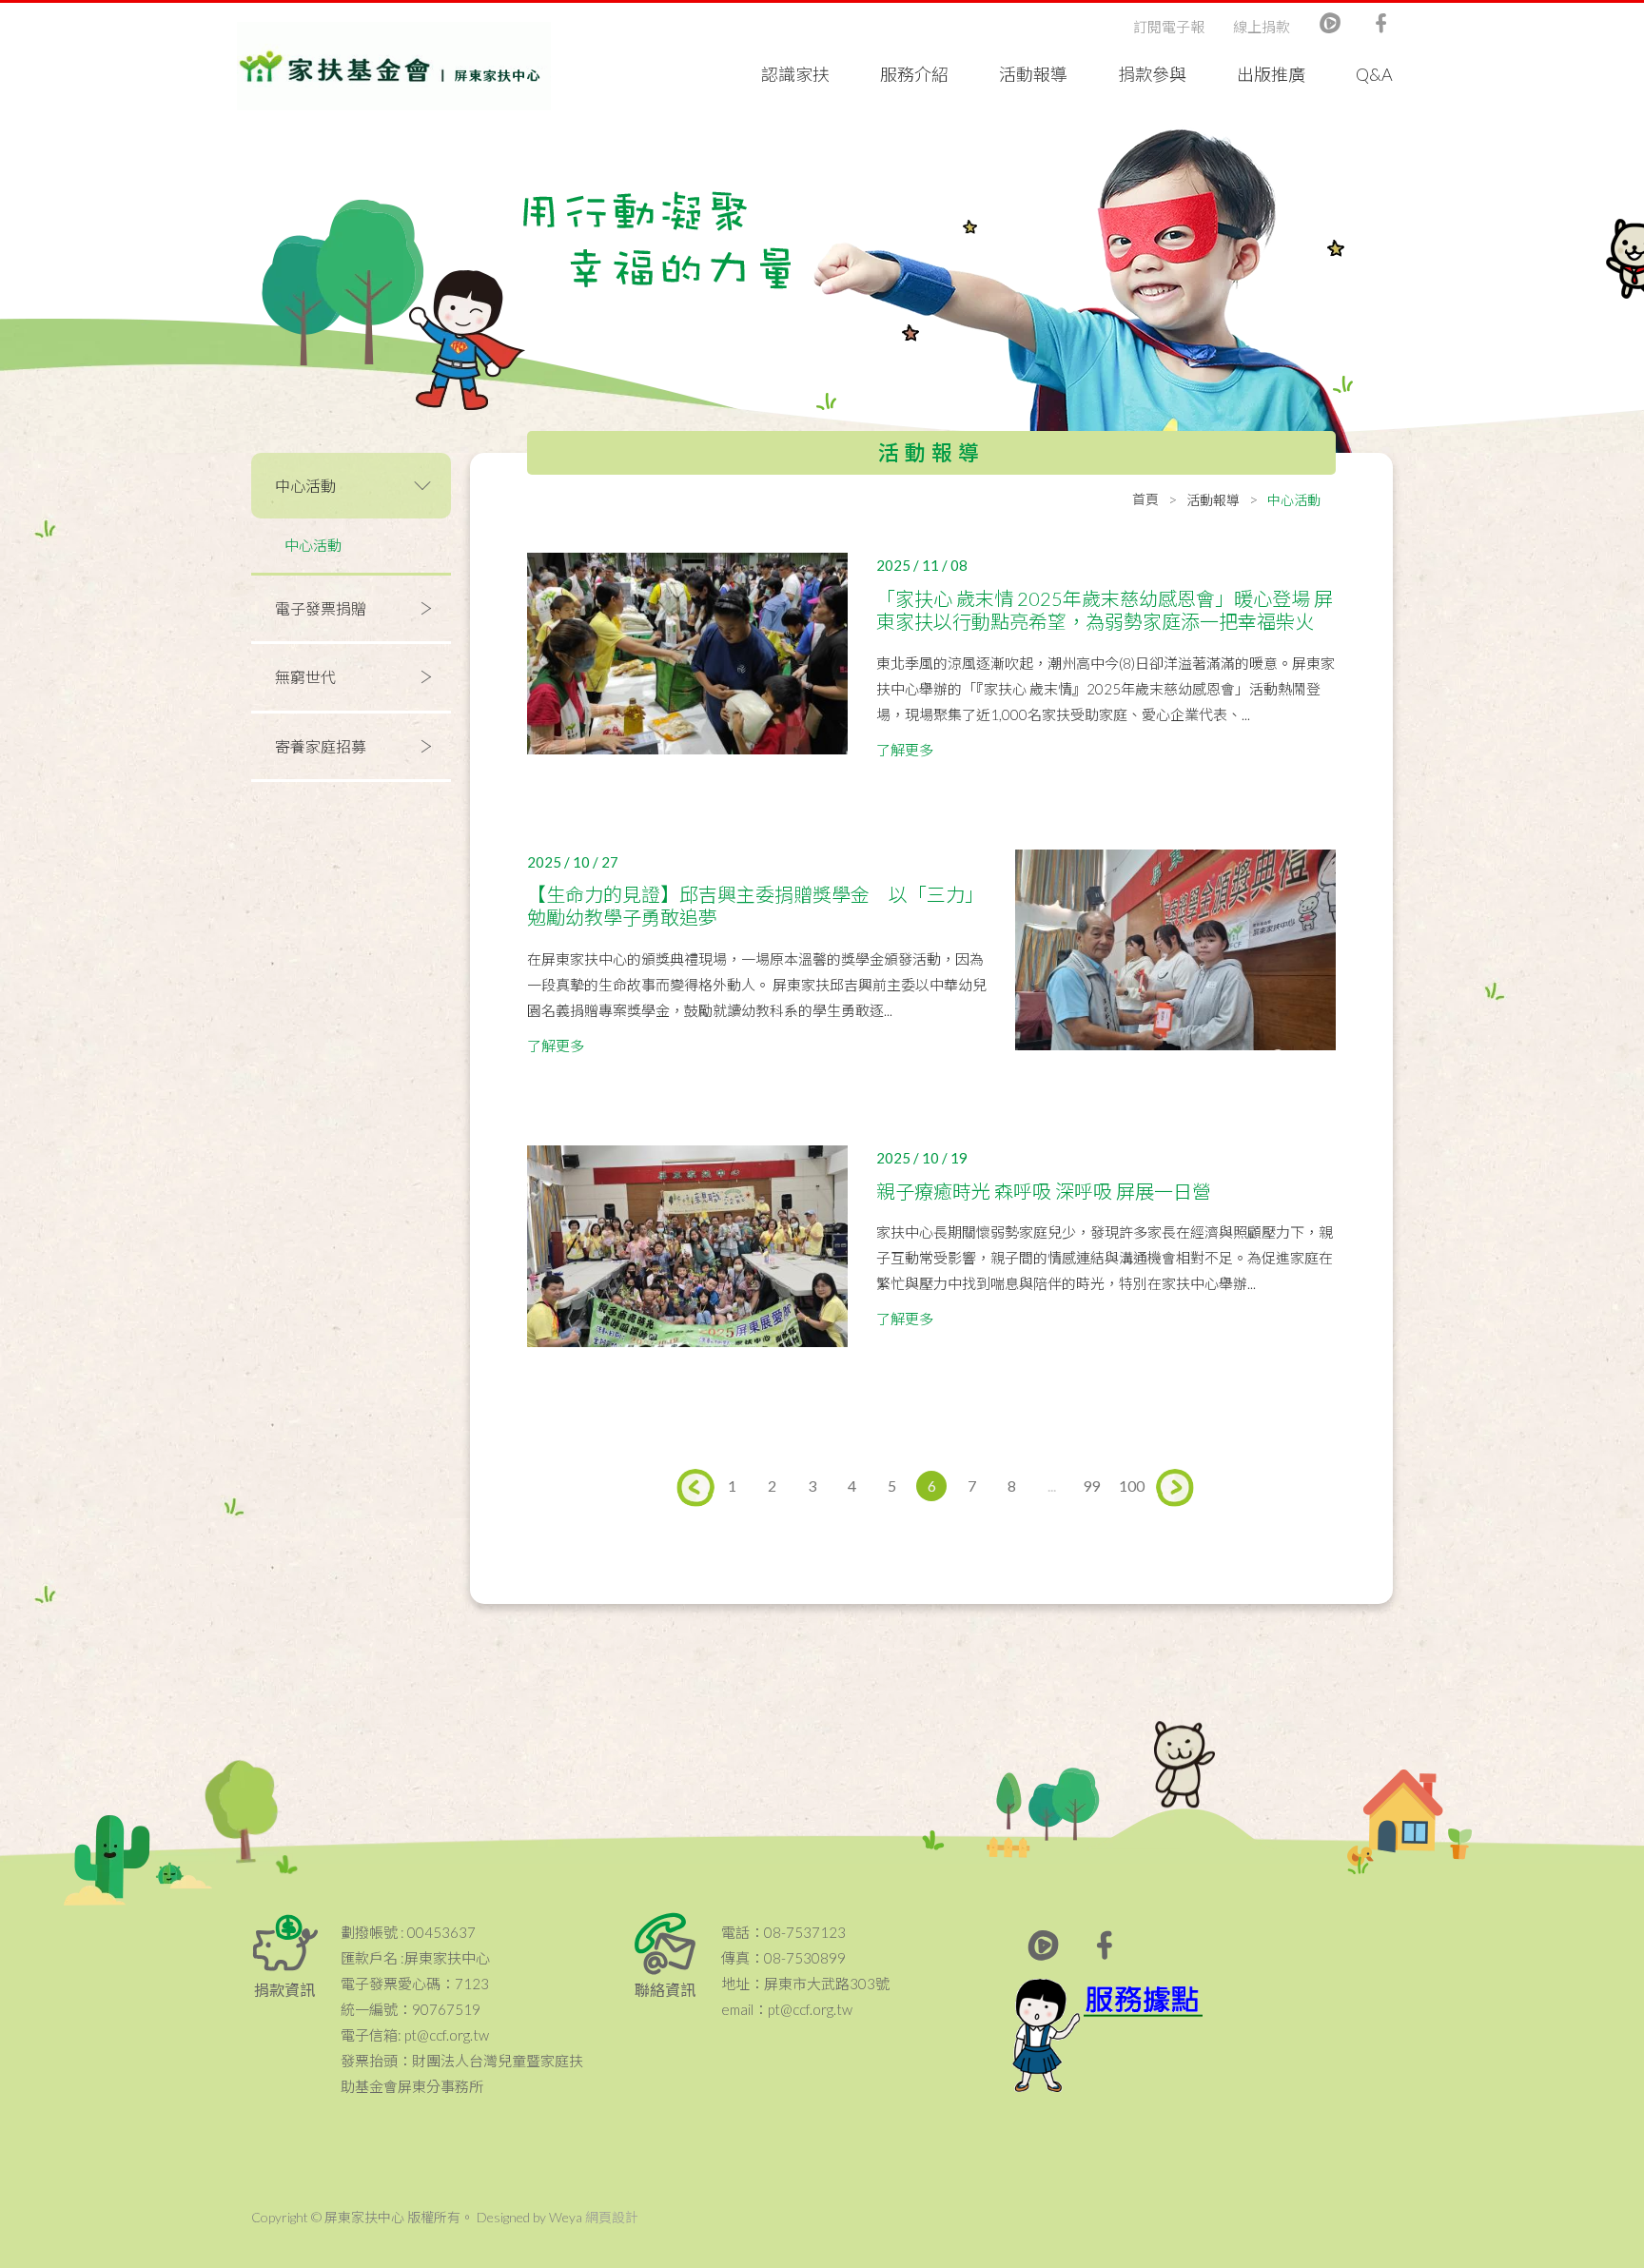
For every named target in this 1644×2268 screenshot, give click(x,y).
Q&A (1374, 74)
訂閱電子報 (1169, 27)
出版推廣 (1271, 74)
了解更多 (905, 750)
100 (1132, 1486)
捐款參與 (1152, 74)
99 (1091, 1486)
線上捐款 (1262, 27)
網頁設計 (612, 2217)
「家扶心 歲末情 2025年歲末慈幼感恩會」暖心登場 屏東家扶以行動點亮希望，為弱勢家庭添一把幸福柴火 (1105, 610)
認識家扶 (795, 74)
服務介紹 (914, 74)
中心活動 (313, 545)
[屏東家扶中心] (394, 66)
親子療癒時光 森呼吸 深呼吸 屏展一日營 (1044, 1191)
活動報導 (1033, 74)
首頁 (1145, 499)
